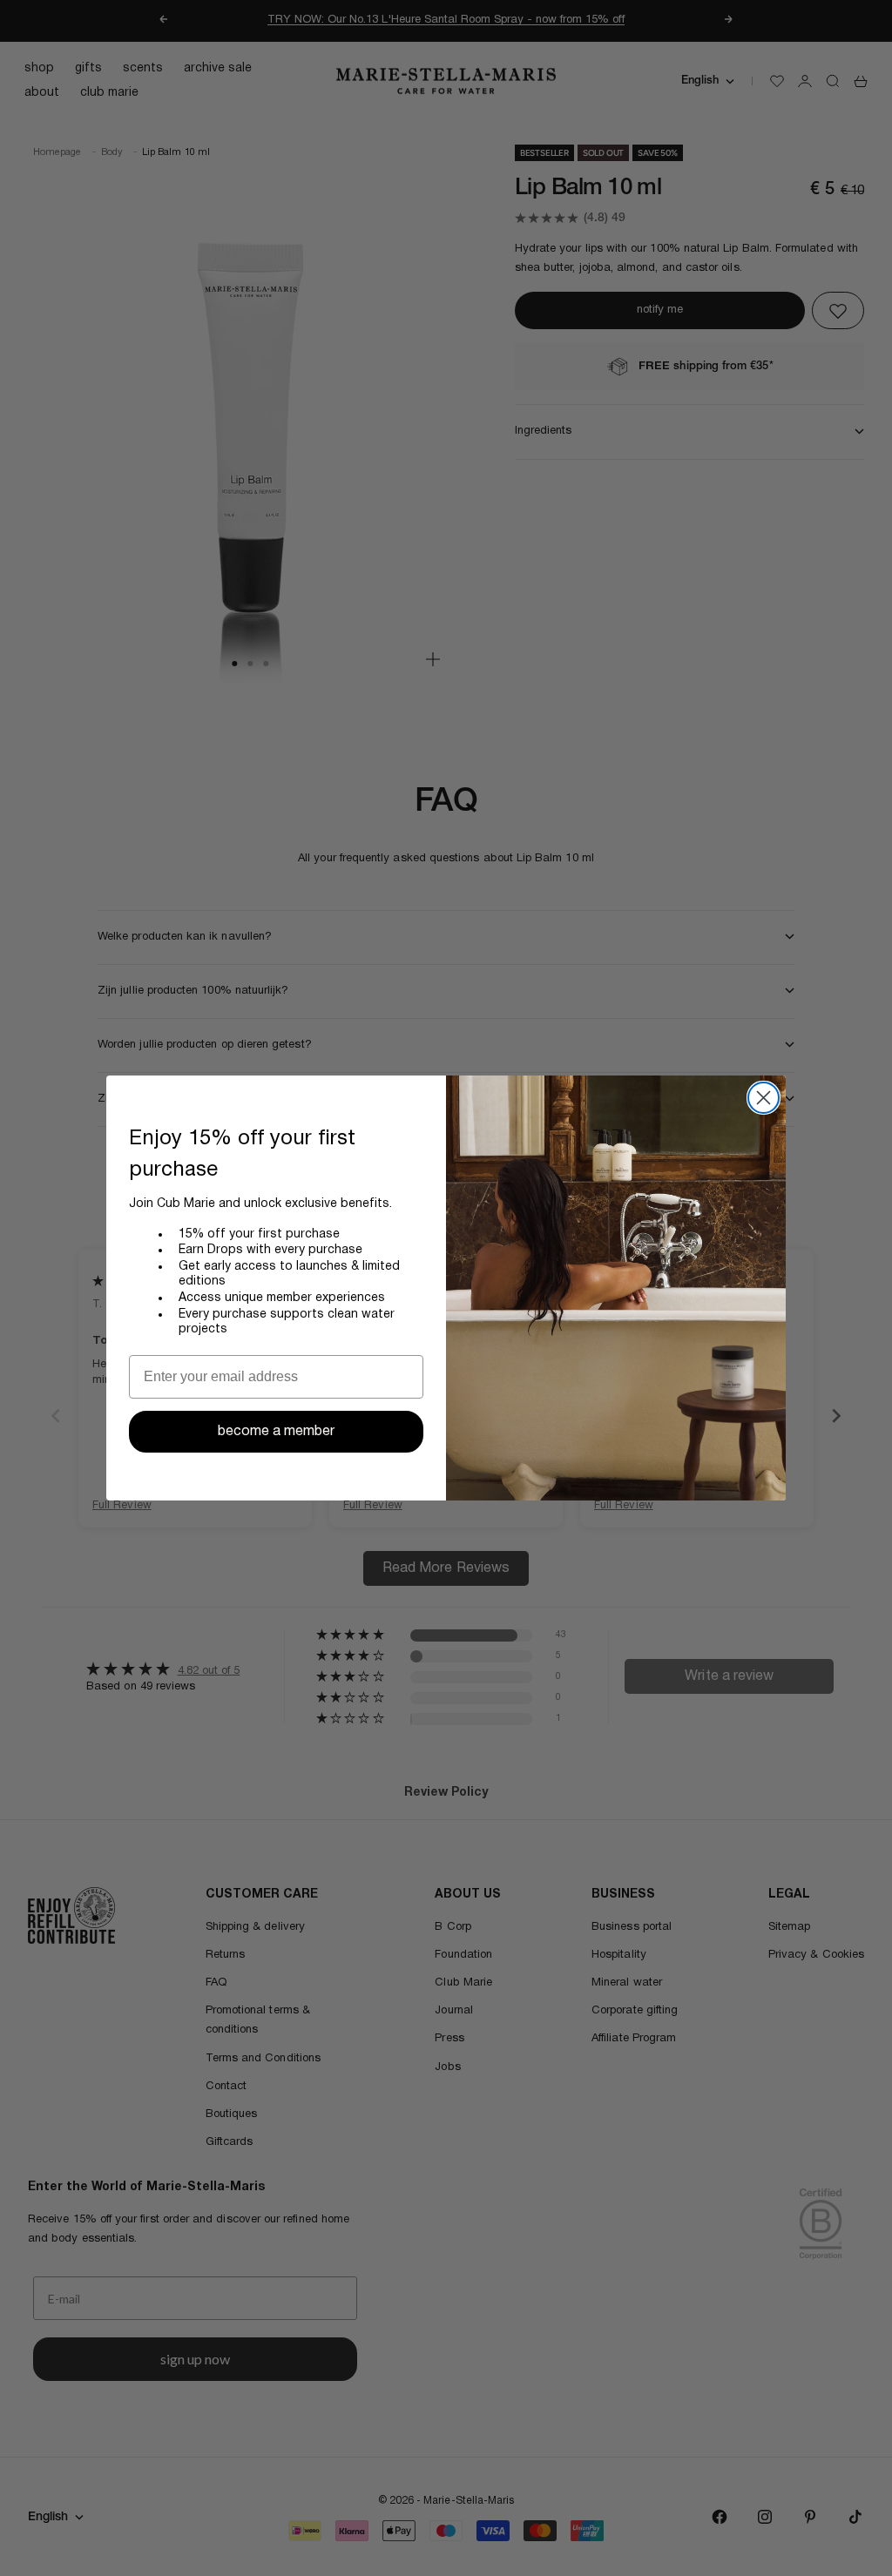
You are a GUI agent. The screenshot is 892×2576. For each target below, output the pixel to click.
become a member (276, 1432)
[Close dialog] (764, 1098)
